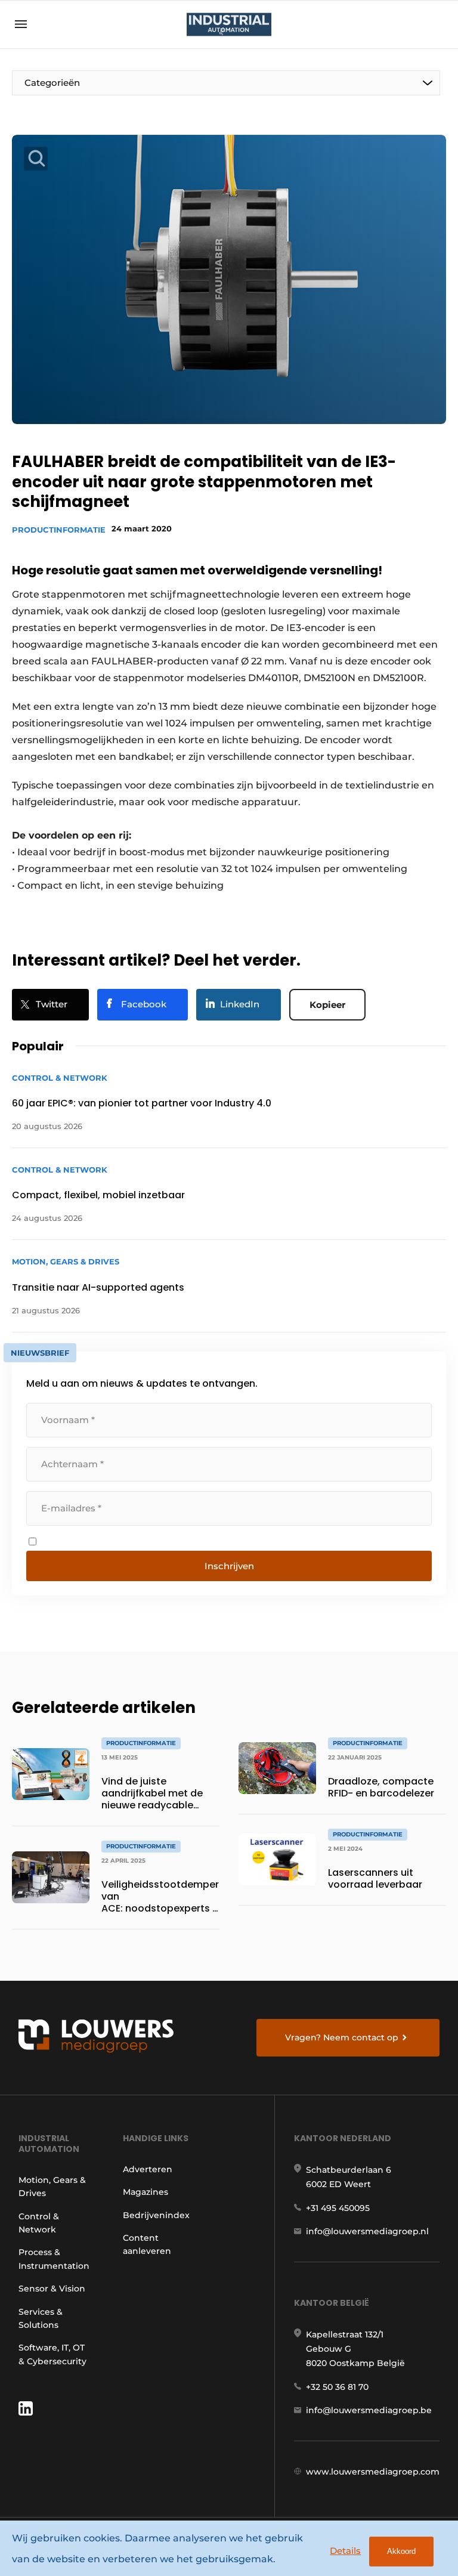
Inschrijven (229, 1566)
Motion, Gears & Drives (52, 2187)
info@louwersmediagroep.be (369, 2410)
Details (345, 2551)
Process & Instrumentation (54, 2259)
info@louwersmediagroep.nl (367, 2231)
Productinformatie (59, 530)
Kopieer (327, 1005)
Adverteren (148, 2169)
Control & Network (39, 2223)
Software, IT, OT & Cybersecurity (52, 2354)
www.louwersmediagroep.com (373, 2472)
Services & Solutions (41, 2318)
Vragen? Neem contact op (342, 2037)
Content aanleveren (147, 2244)
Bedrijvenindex (156, 2215)
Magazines (146, 2192)
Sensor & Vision (52, 2289)
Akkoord (401, 2551)
